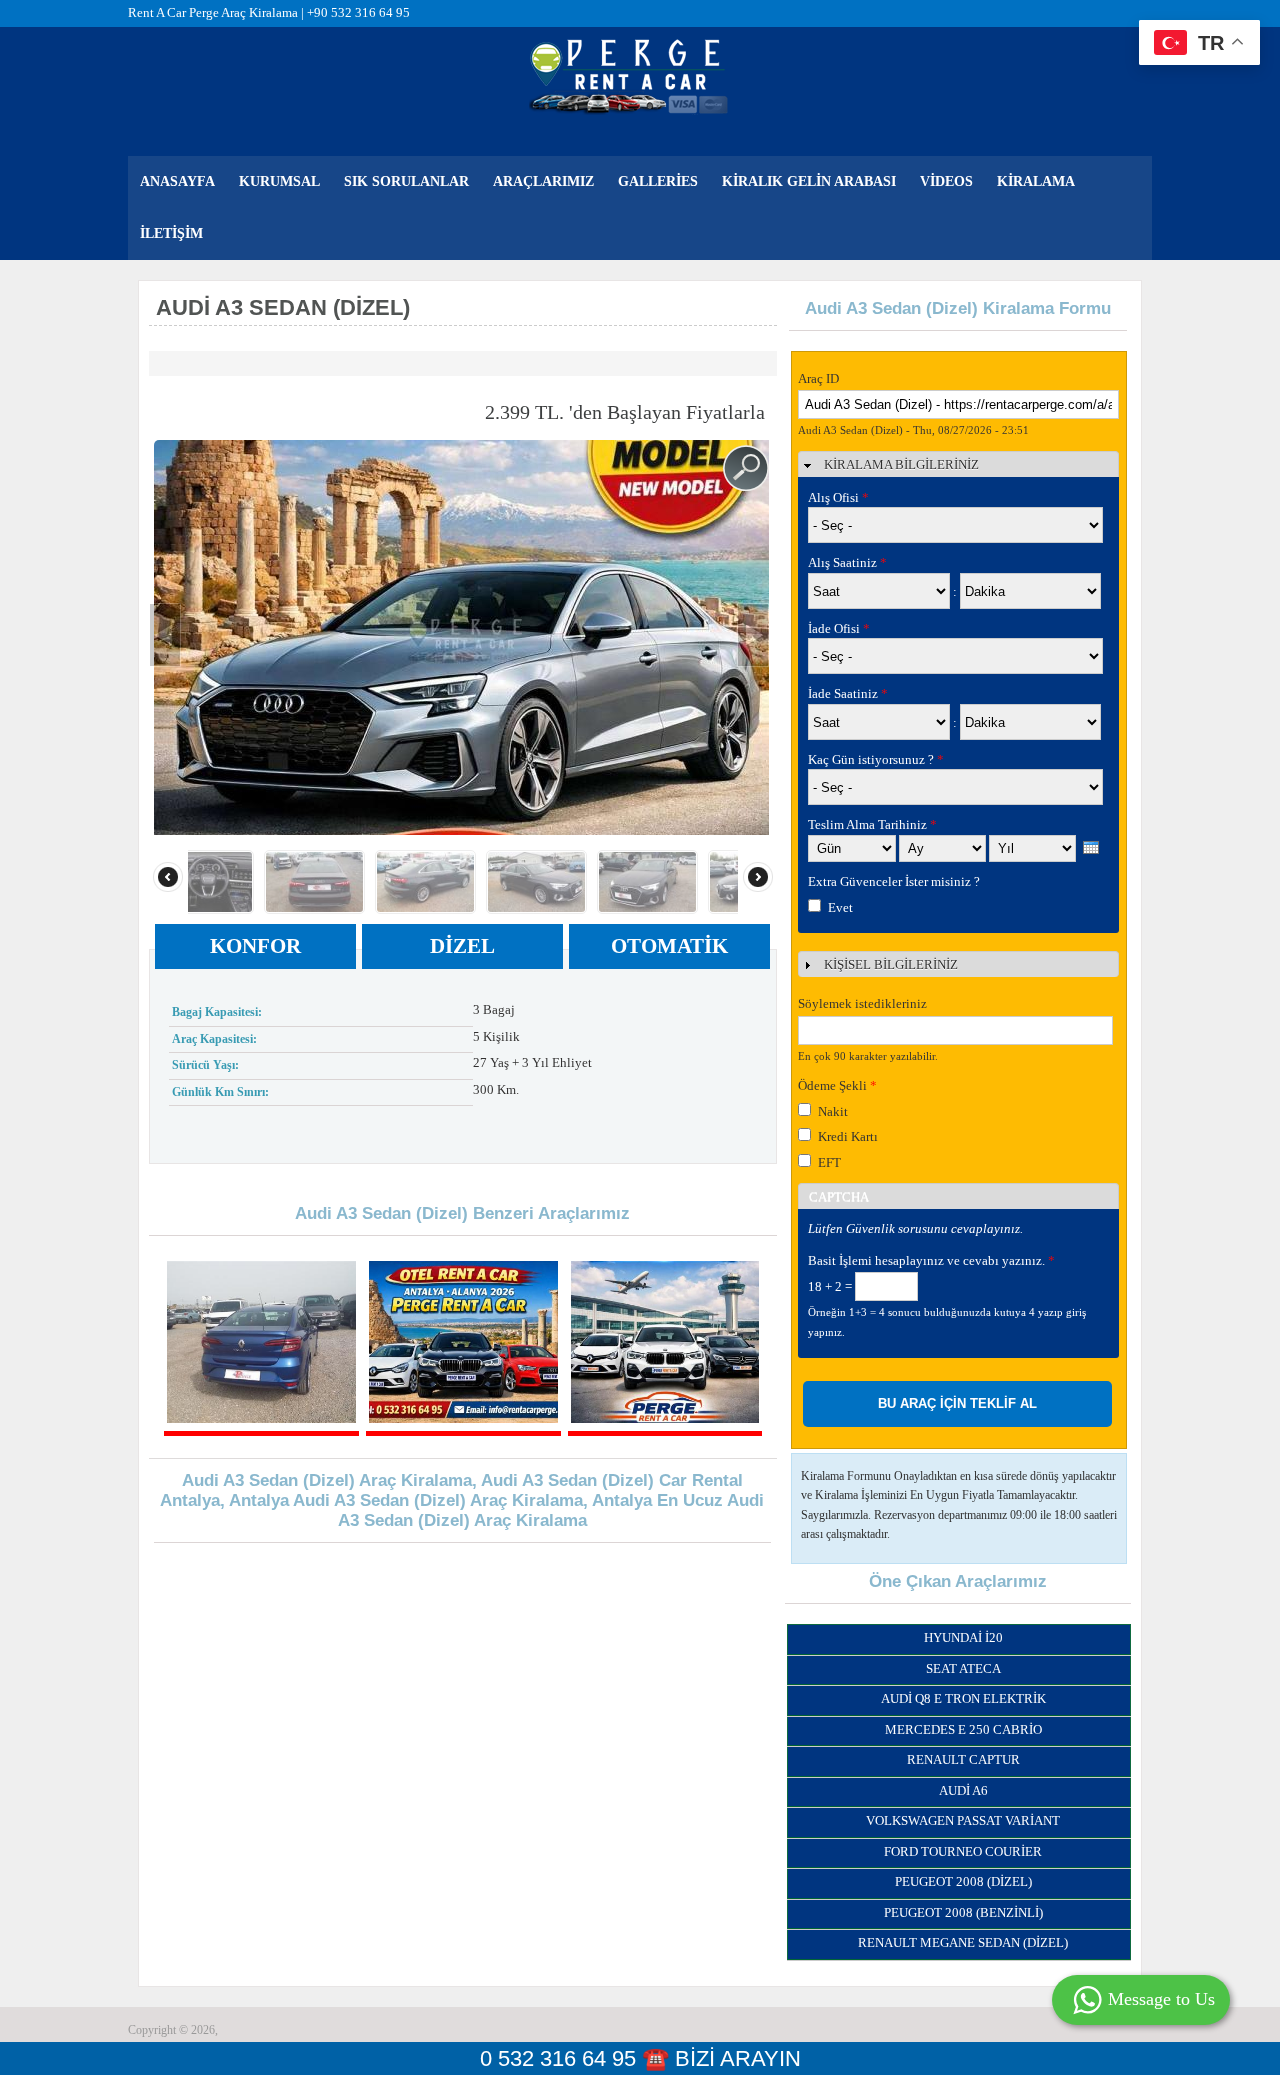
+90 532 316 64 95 (358, 12)
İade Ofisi (839, 628)
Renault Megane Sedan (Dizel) (963, 1942)
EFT (829, 1162)
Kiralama (1036, 181)
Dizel (462, 946)
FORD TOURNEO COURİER (963, 1851)
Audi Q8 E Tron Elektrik (963, 1698)
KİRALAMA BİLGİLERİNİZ (901, 464)
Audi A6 (963, 1790)
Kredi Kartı (848, 1136)
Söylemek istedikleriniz (862, 1003)
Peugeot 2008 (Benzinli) (963, 1912)
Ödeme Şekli (837, 1085)
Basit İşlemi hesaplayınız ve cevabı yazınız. (931, 1260)
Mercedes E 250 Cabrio (963, 1729)
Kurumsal (279, 181)
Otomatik (669, 946)
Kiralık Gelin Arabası (809, 181)
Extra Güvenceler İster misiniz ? (894, 881)
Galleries (658, 181)
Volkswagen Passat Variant (963, 1820)
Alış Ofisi (838, 497)
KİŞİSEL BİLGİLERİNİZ (891, 964)
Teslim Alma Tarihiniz (872, 824)
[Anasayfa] (629, 75)
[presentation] (1091, 847)
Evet (840, 907)
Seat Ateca (963, 1668)
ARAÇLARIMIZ (543, 181)
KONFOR (255, 946)
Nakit (833, 1111)
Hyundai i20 (963, 1637)
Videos (946, 181)
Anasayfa (177, 181)
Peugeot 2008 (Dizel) (963, 1881)
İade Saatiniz (848, 693)
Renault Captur (963, 1759)
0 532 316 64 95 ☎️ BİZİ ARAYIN (640, 2058)
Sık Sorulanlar (406, 181)
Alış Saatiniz (847, 562)
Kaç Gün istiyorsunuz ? (876, 759)
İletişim (171, 233)
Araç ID (818, 378)
